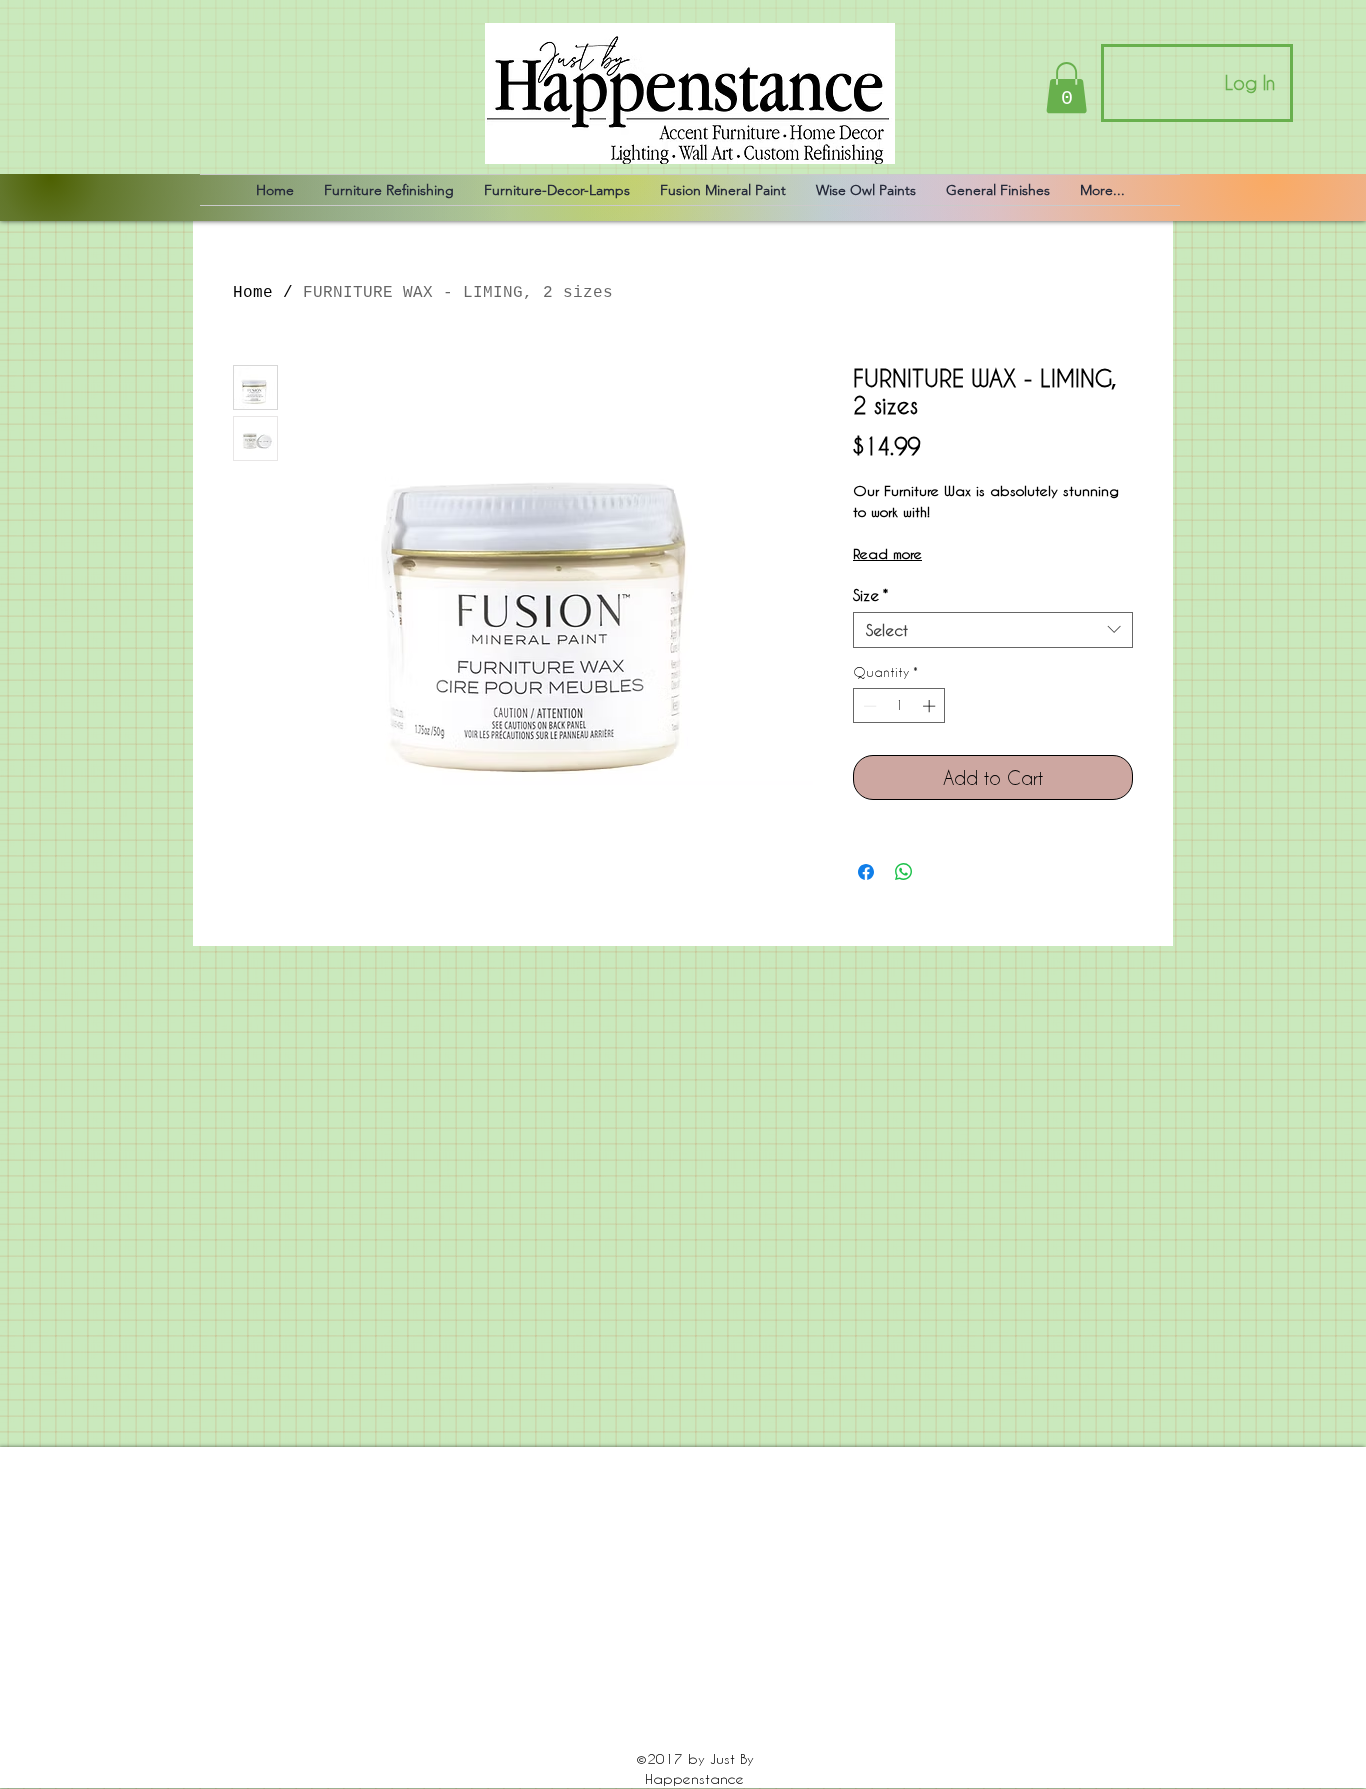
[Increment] (931, 706)
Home (253, 293)
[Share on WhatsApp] (904, 872)
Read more (887, 553)
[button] (1066, 87)
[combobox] (993, 630)
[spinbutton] (899, 706)
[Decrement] (868, 706)
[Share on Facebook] (866, 872)
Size (870, 595)
